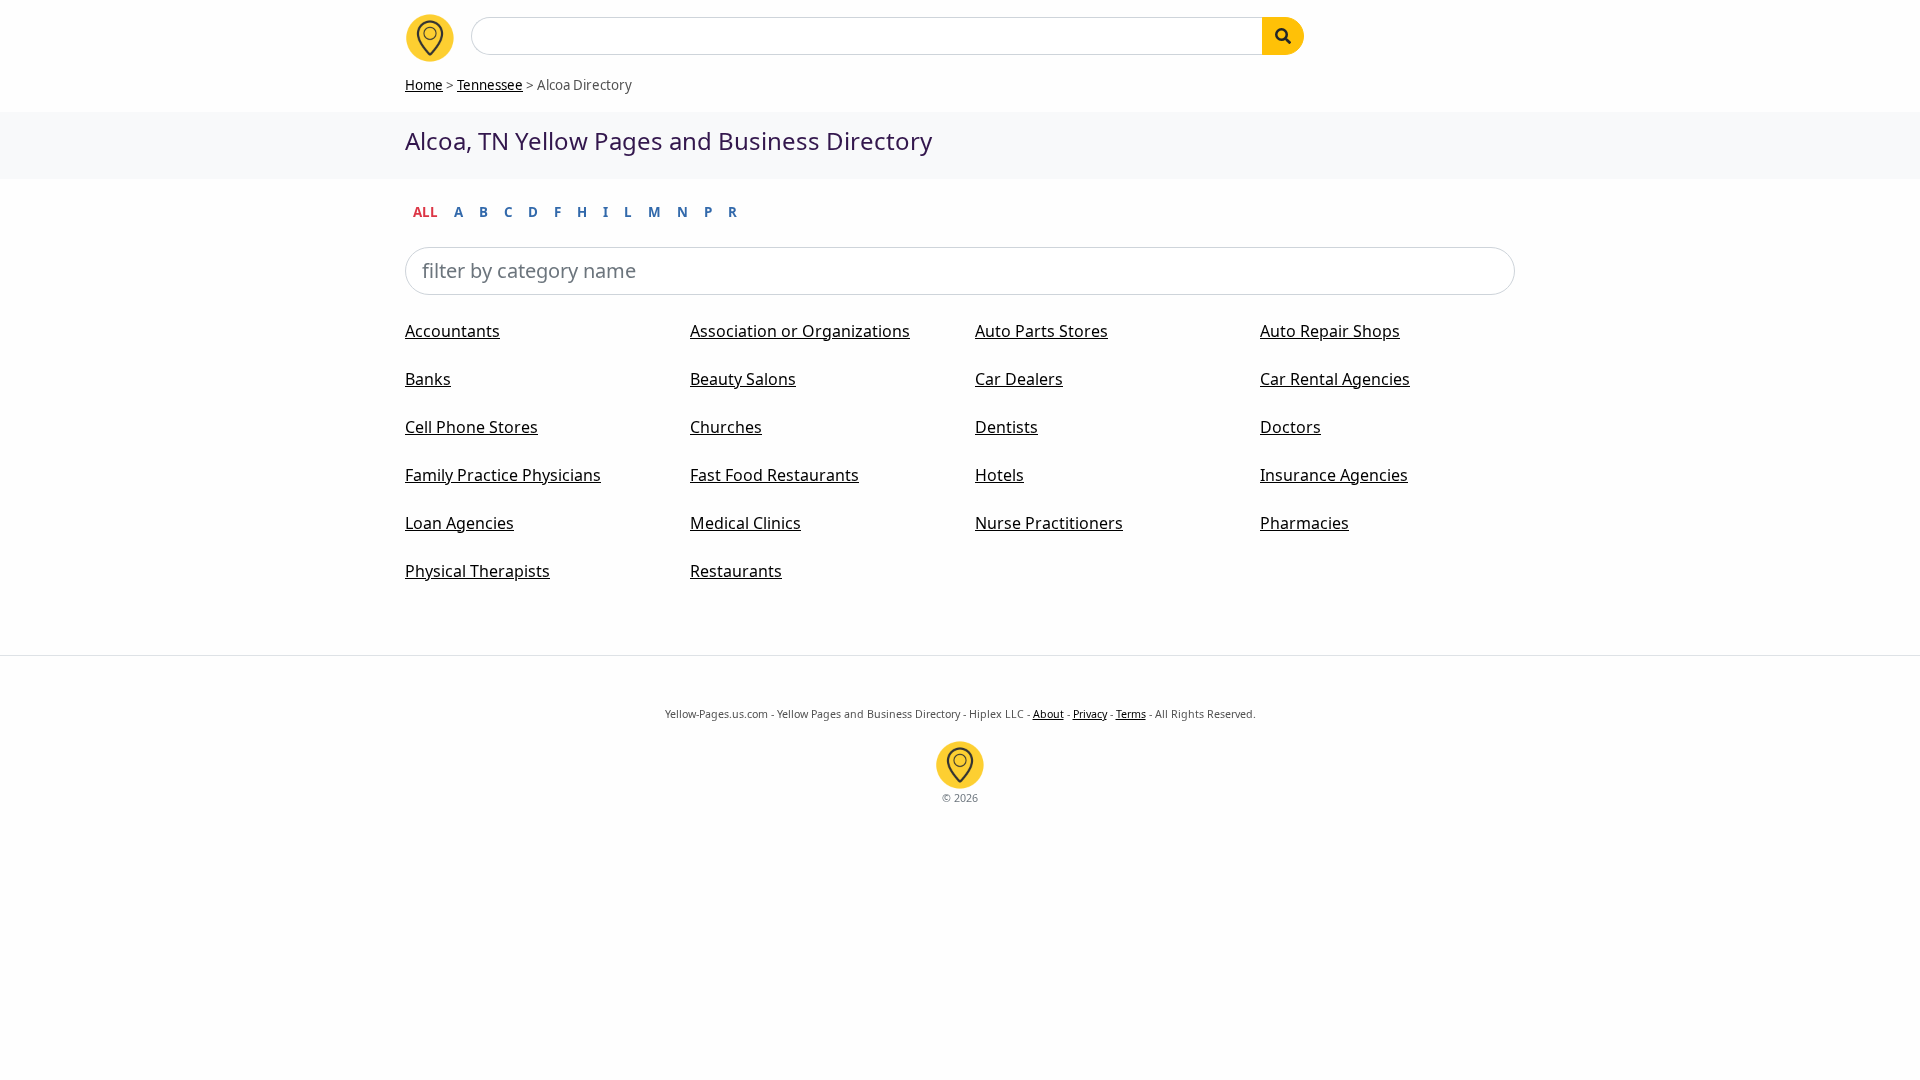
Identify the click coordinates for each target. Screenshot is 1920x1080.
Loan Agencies (459, 523)
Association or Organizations (800, 331)
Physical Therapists (477, 571)
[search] (1283, 36)
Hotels (999, 475)
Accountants (452, 331)
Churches (726, 427)
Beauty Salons (743, 379)
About (1048, 714)
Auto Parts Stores (1041, 331)
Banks (428, 379)
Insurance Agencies (1334, 475)
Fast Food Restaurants (774, 475)
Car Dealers (1019, 379)
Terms (1131, 714)
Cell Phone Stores (471, 427)
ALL (425, 212)
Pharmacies (1304, 523)
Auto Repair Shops (1330, 331)
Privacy (1090, 714)
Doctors (1290, 427)
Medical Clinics (745, 523)
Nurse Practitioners (1049, 523)
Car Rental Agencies (1335, 379)
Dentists (1006, 427)
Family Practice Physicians (503, 475)
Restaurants (736, 571)
